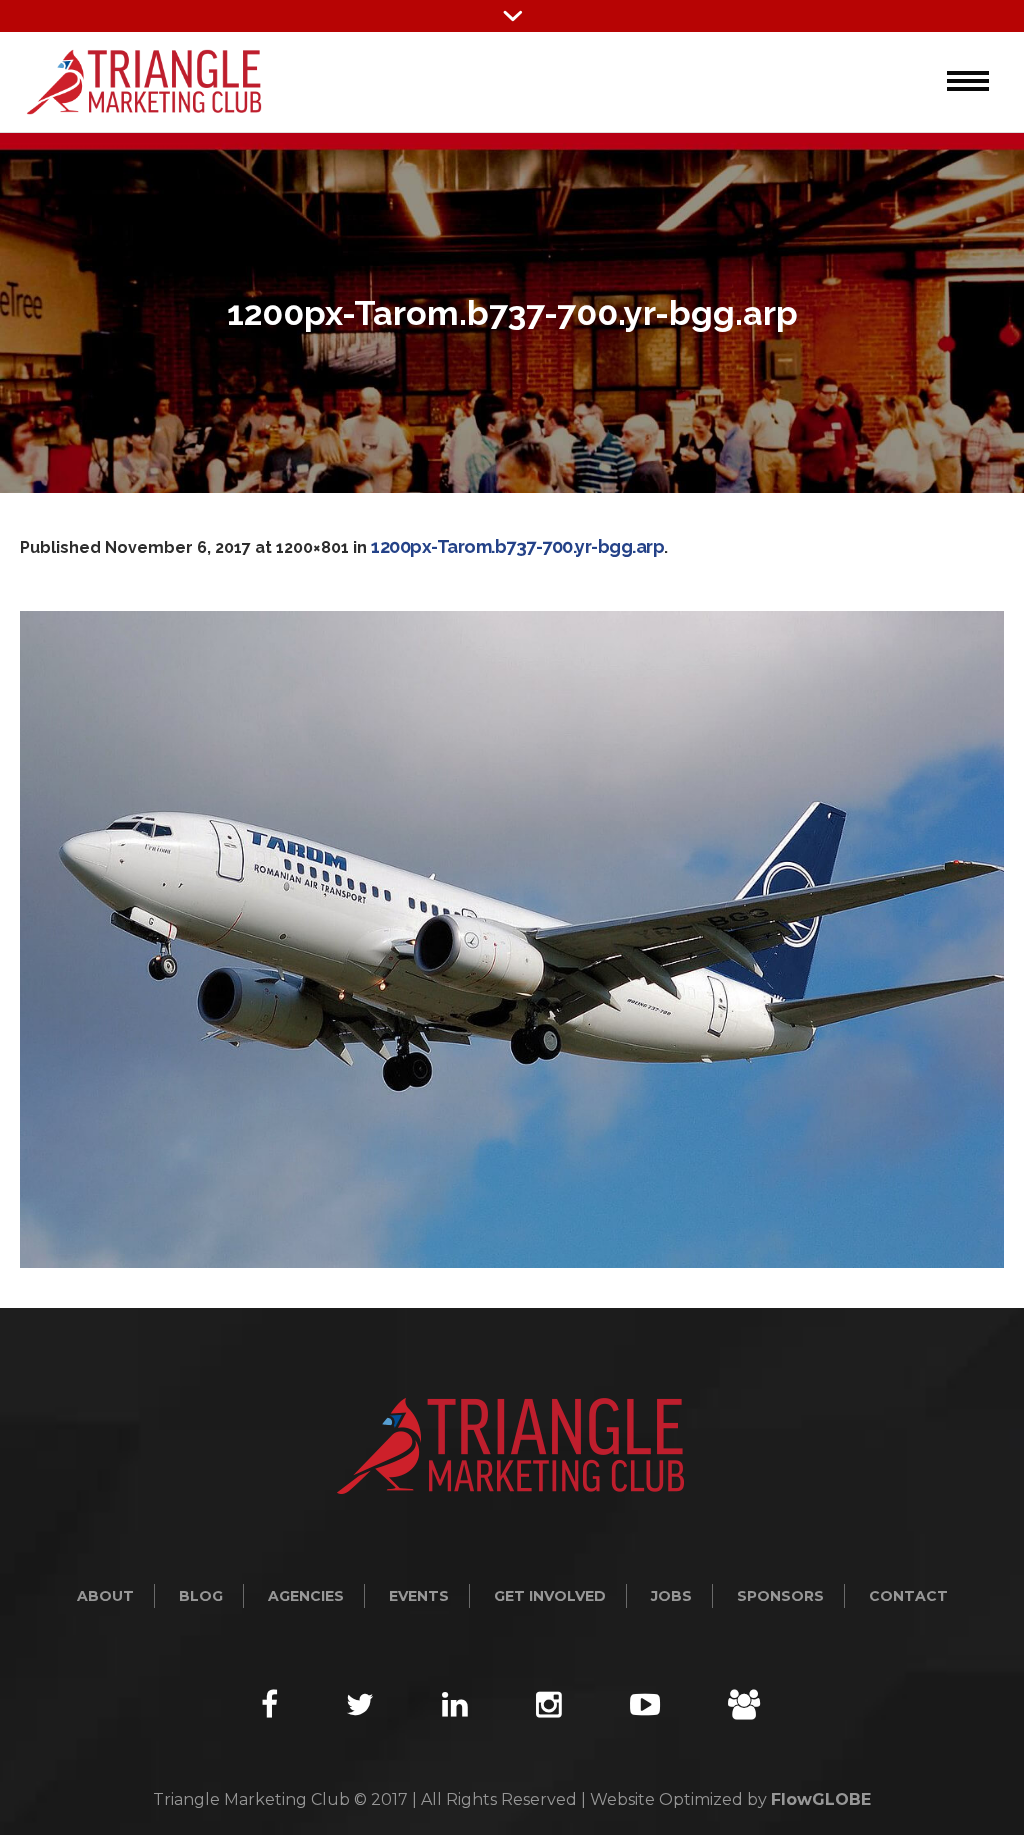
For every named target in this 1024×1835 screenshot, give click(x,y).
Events (419, 1596)
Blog (201, 1596)
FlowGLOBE (821, 1799)
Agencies (306, 1596)
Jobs (671, 1596)
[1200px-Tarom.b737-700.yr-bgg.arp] (512, 939)
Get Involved (550, 1596)
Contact (908, 1596)
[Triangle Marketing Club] (512, 1446)
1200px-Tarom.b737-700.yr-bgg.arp (517, 546)
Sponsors (780, 1596)
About (105, 1596)
